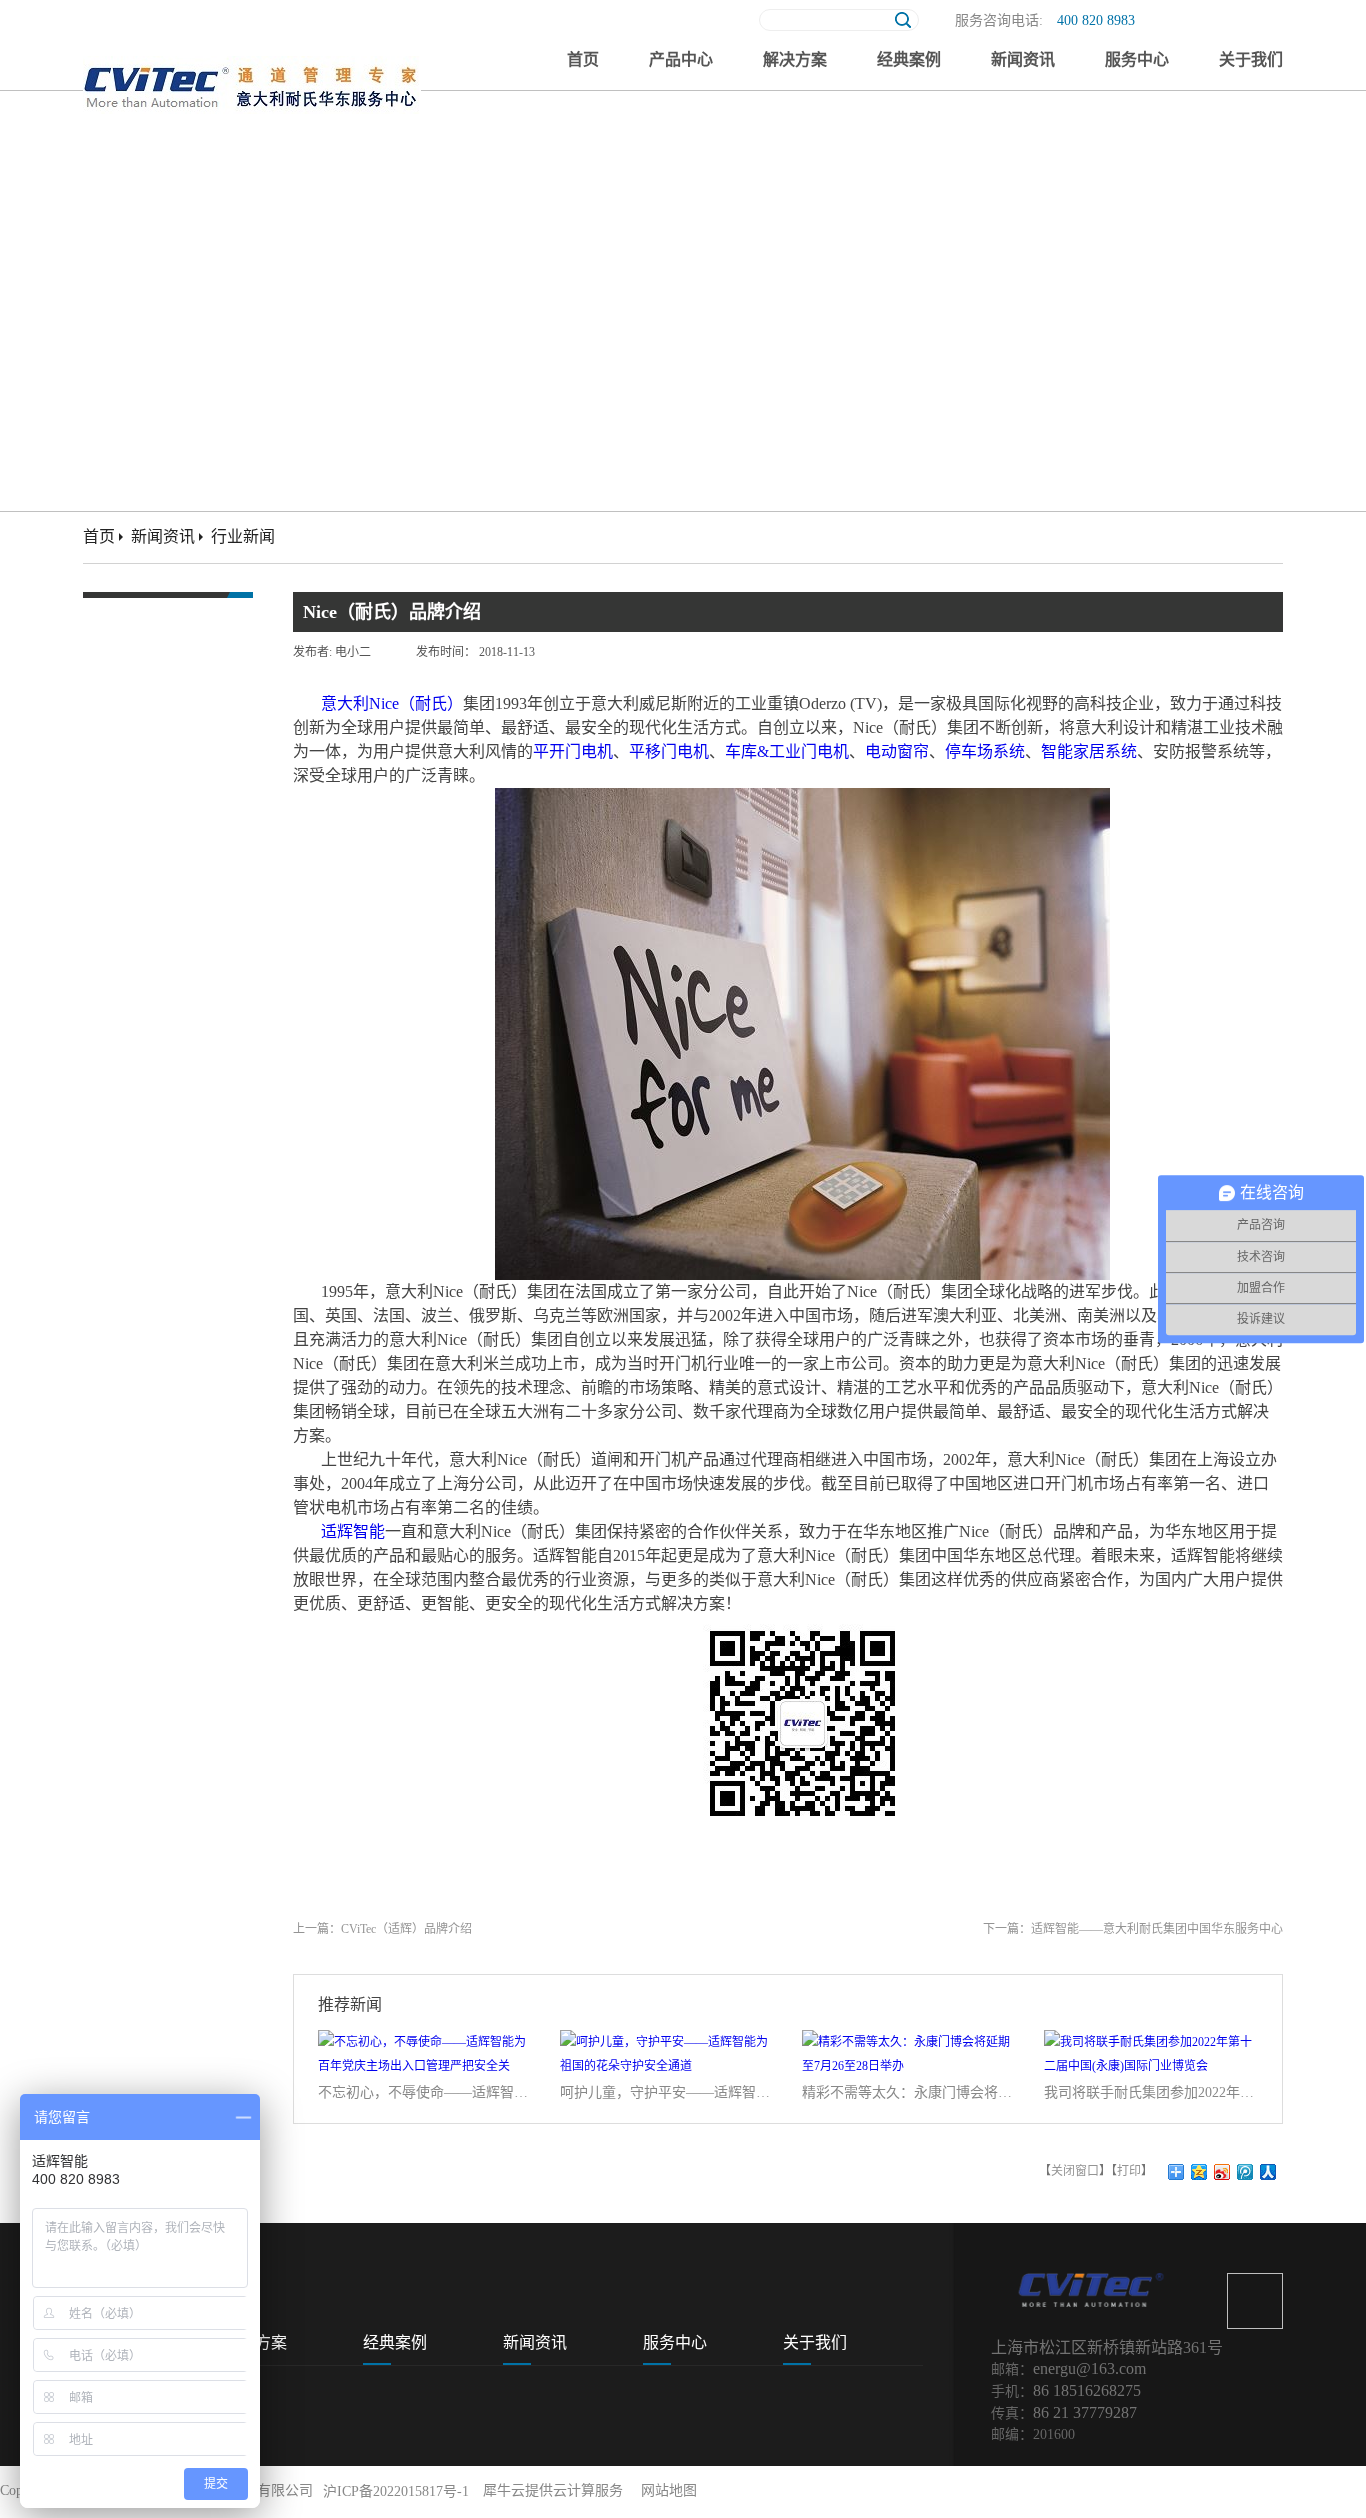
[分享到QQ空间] (1199, 2172)
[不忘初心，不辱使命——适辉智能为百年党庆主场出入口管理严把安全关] (426, 2042)
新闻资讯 (163, 536)
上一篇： (382, 1929)
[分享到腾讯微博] (1245, 2172)
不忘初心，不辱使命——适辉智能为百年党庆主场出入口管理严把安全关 (426, 2092)
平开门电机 (573, 751)
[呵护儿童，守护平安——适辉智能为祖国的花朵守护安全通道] (668, 2042)
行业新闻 (243, 536)
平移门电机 (669, 751)
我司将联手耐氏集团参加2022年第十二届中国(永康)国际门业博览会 (1152, 2092)
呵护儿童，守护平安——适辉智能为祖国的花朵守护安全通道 (668, 2092)
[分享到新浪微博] (1222, 2172)
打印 (1129, 2171)
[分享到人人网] (1268, 2172)
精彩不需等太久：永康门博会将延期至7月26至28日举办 (910, 2092)
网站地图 (665, 2490)
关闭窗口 (1075, 2171)
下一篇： (1133, 1929)
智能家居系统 (1089, 751)
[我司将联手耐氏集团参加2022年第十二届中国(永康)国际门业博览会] (1152, 2042)
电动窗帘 (897, 751)
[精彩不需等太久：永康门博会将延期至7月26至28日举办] (910, 2042)
